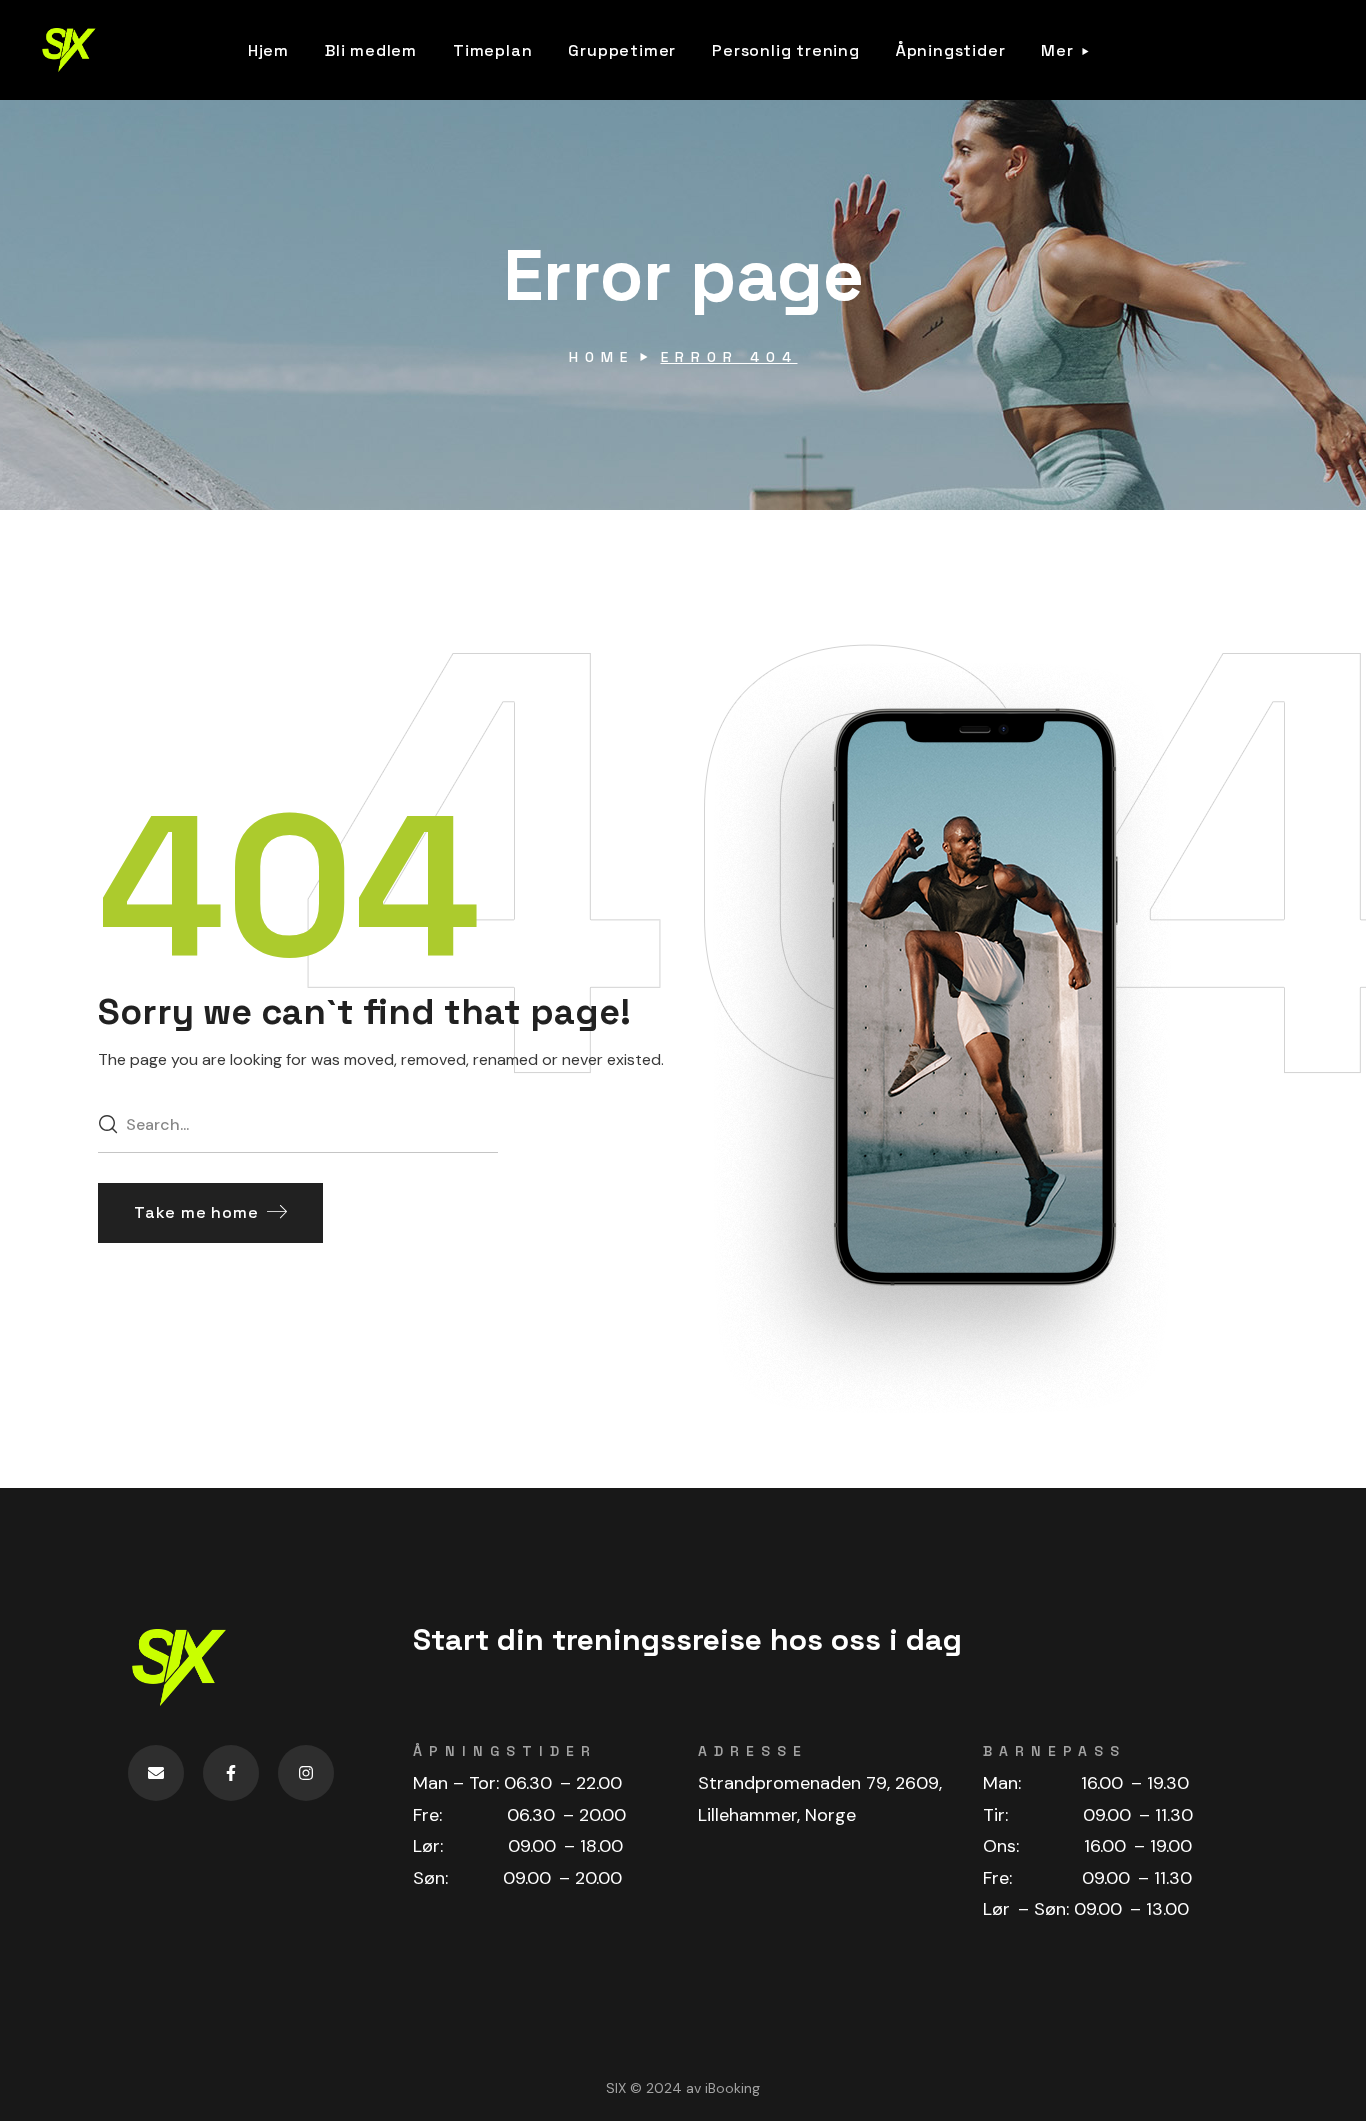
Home (601, 357)
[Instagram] (306, 1773)
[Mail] (156, 1773)
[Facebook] (231, 1773)
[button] (210, 1213)
